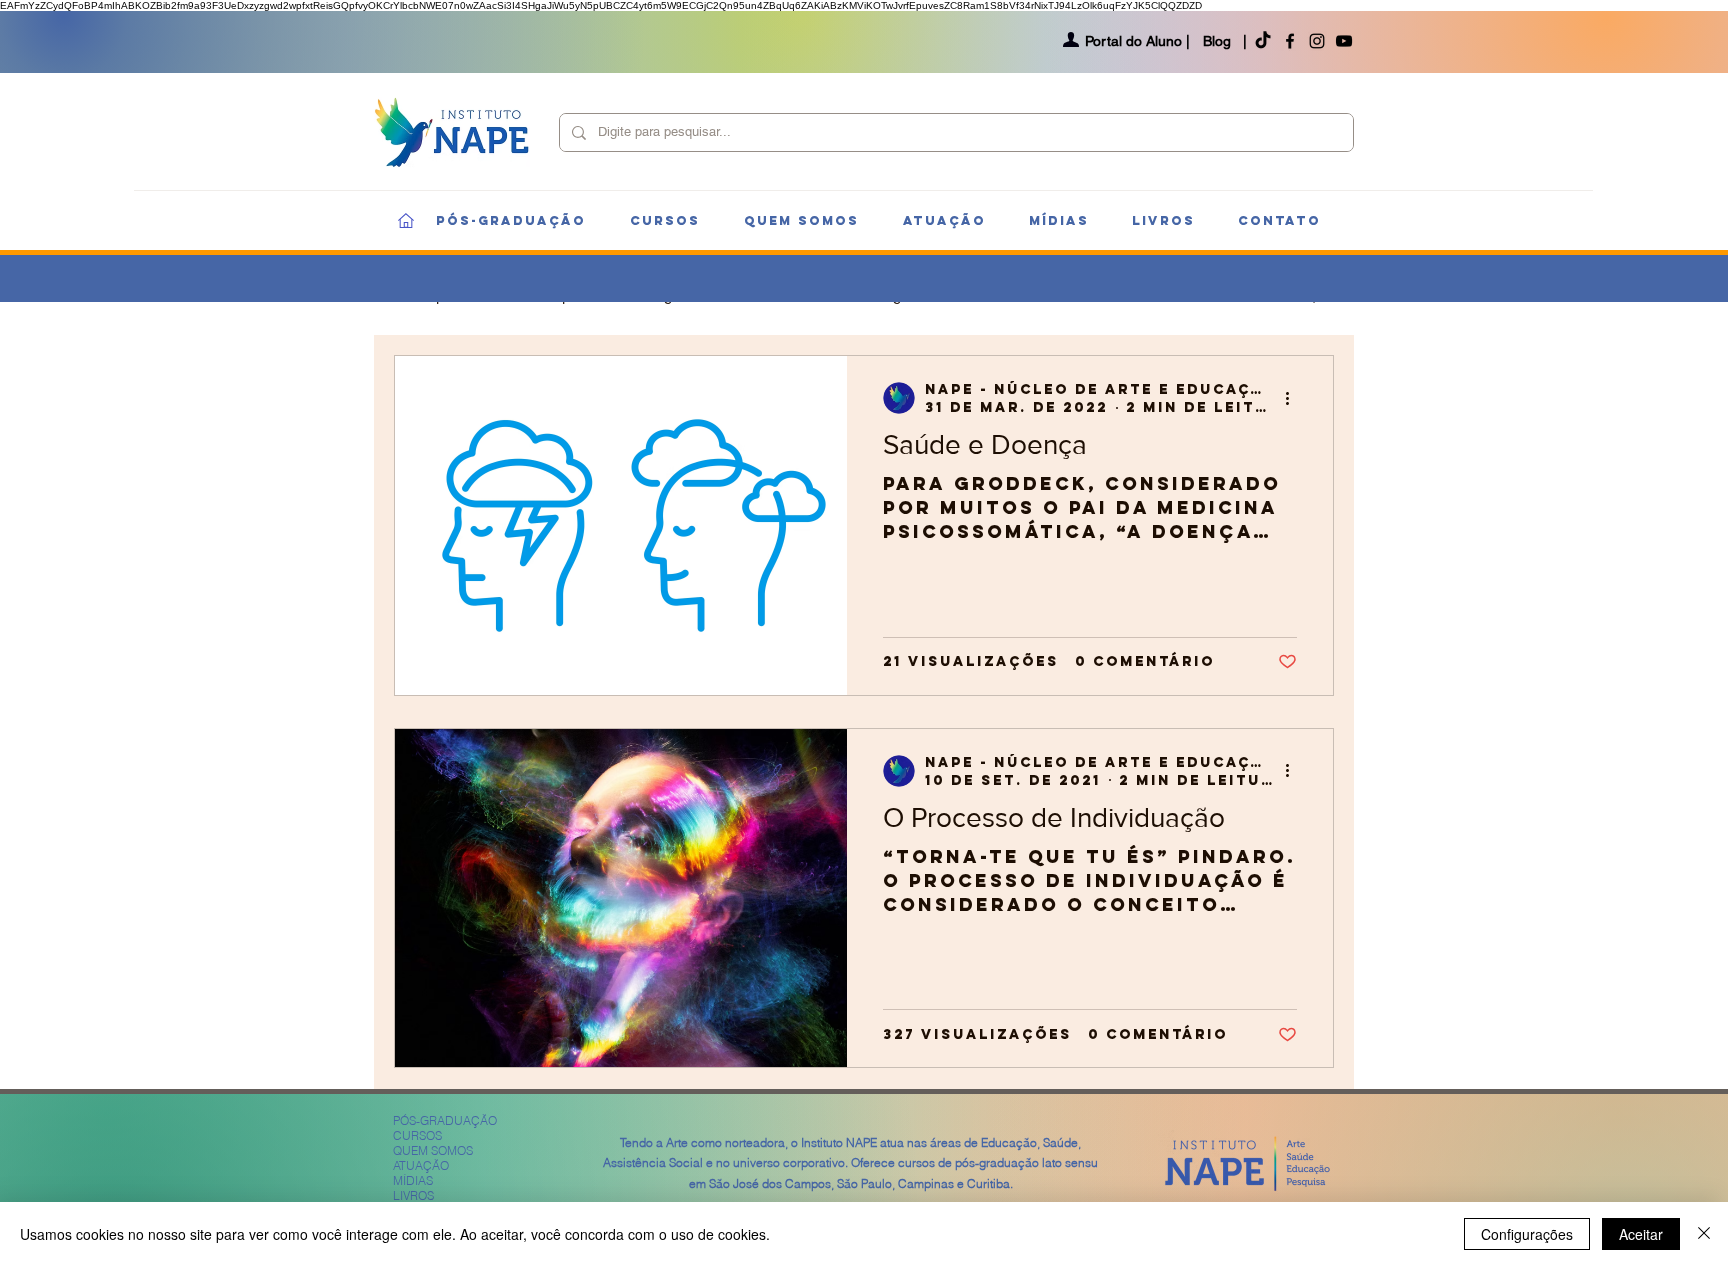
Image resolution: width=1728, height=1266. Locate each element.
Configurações (1527, 1234)
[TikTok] (1263, 41)
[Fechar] (1704, 1234)
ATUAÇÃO (421, 1165)
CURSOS (417, 1135)
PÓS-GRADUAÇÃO (445, 1120)
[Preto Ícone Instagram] (1317, 41)
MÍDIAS (413, 1180)
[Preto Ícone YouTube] (1344, 41)
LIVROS (413, 1195)
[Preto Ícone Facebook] (1290, 41)
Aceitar (1641, 1234)
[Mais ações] (1294, 398)
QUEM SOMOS (433, 1150)
